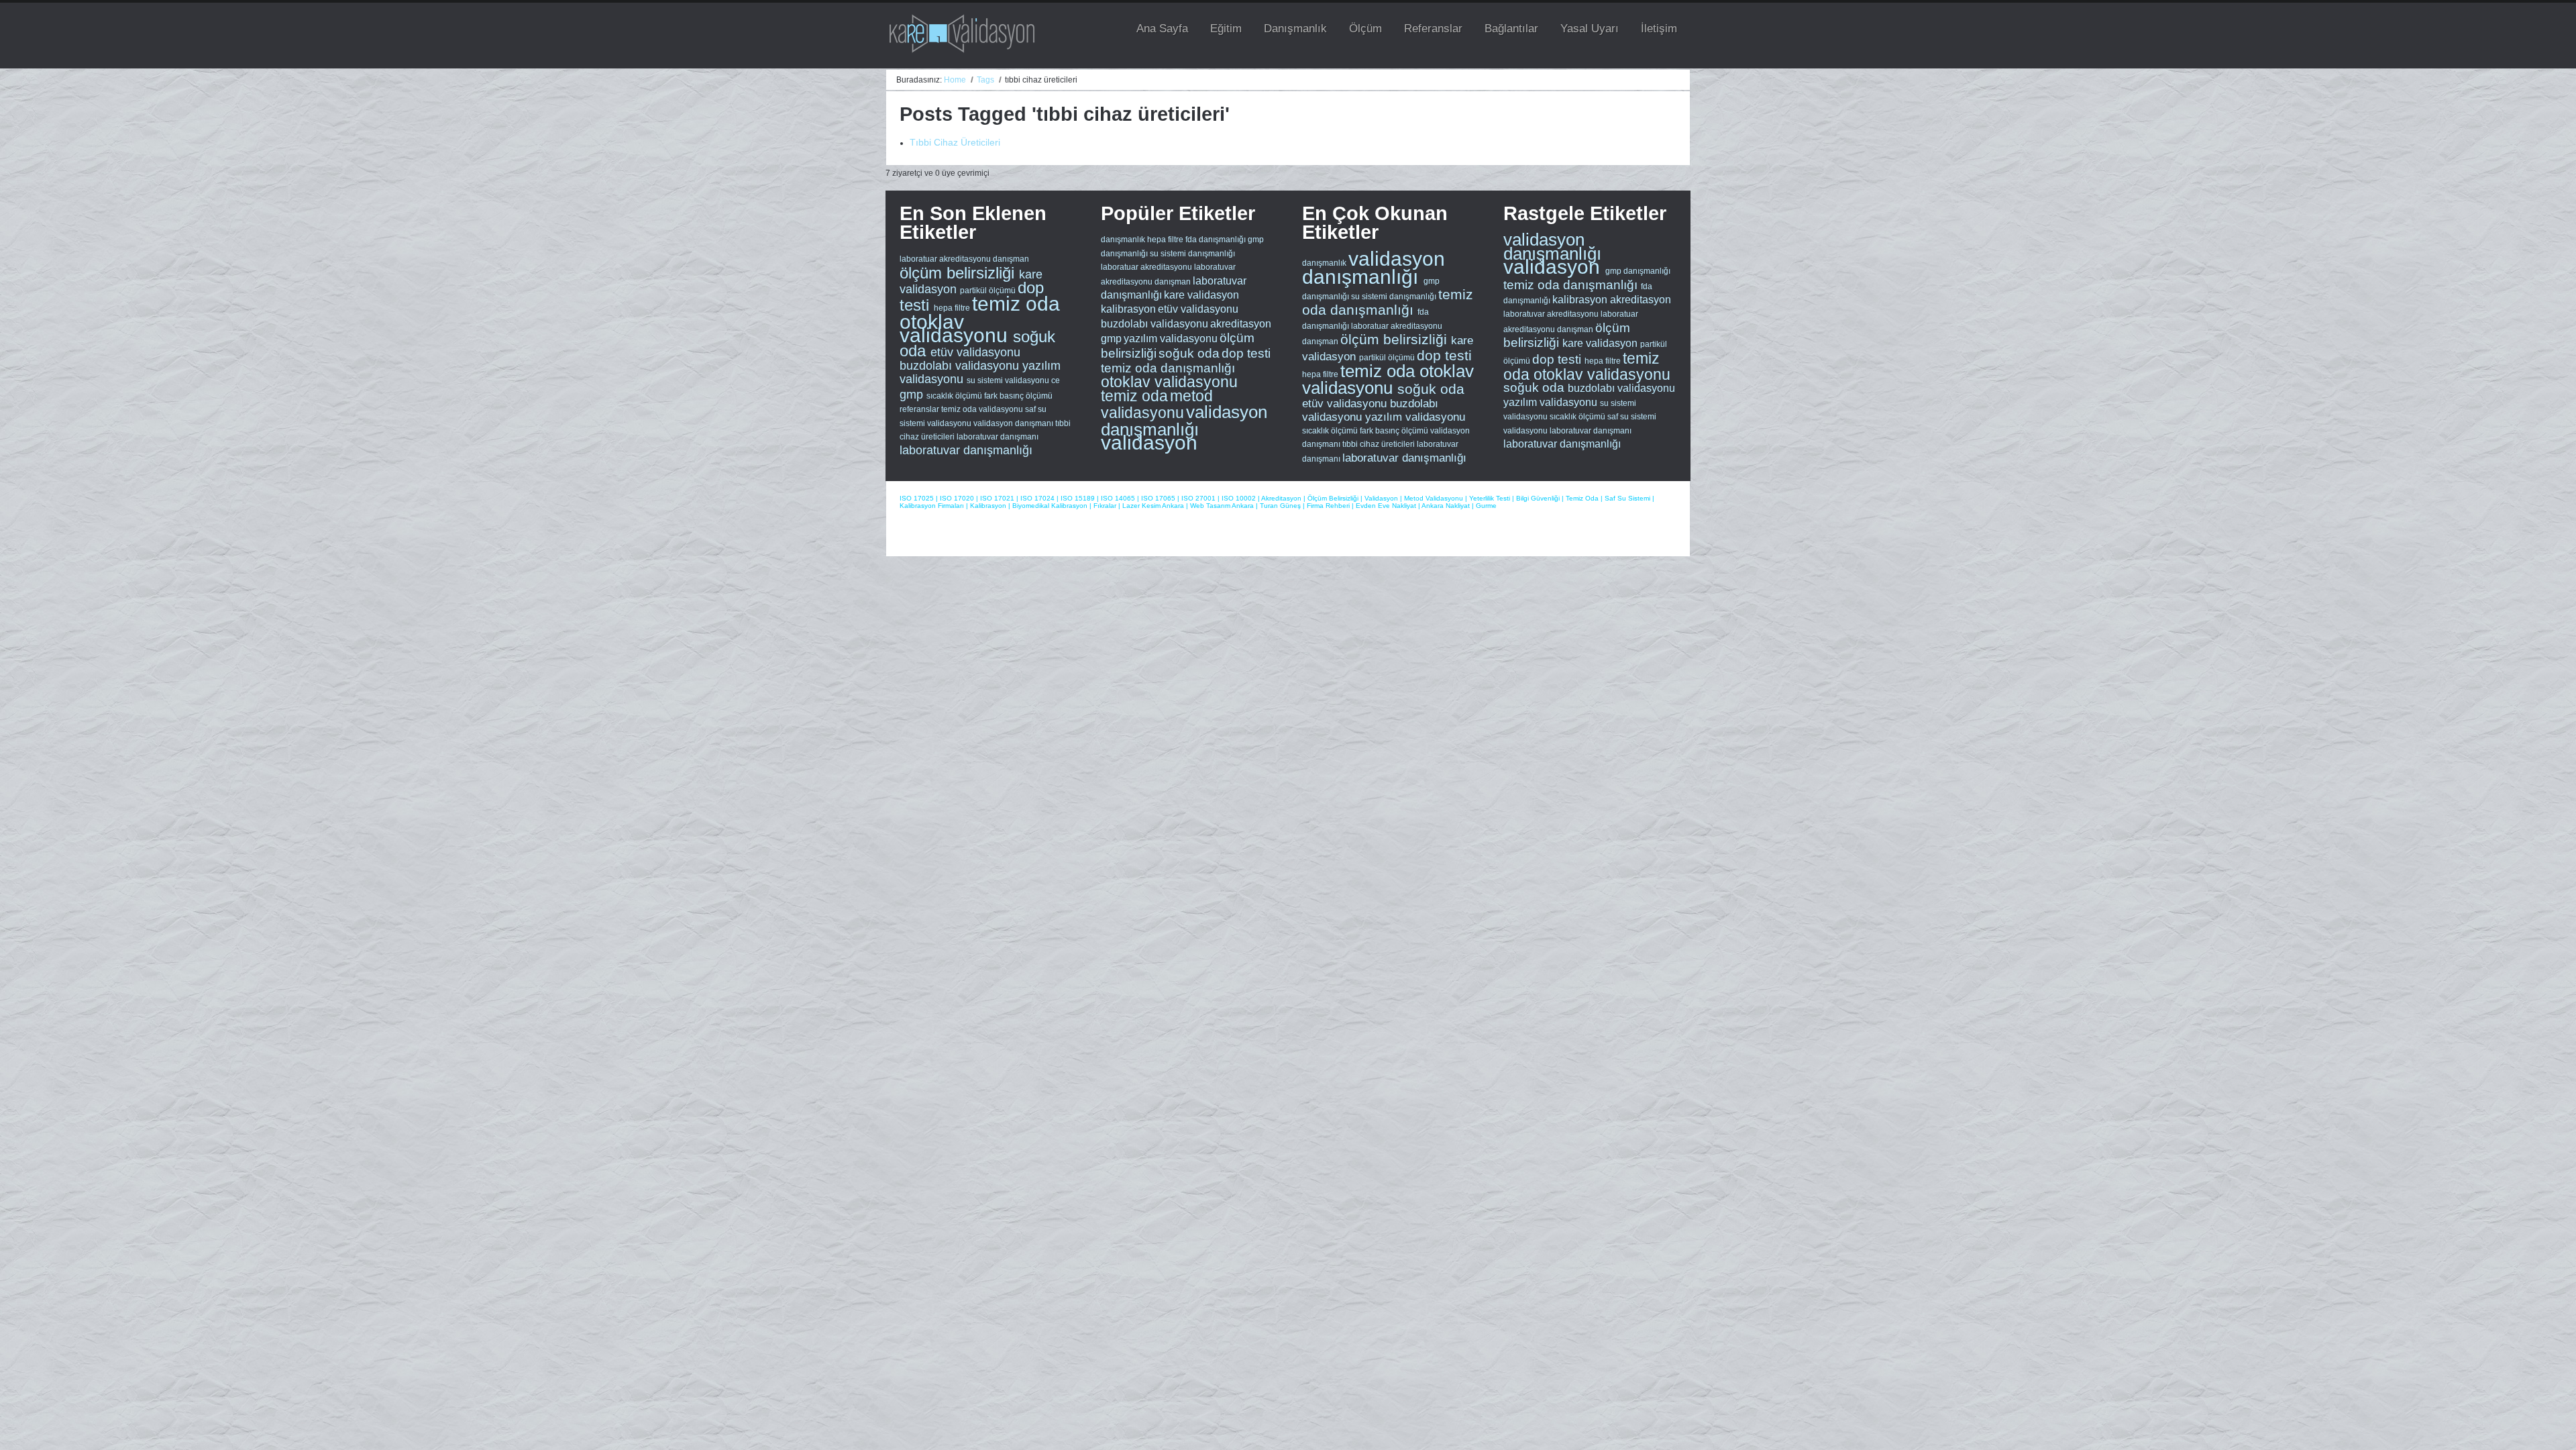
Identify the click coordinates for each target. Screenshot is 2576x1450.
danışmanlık (1123, 240)
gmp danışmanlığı (1638, 271)
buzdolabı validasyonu (961, 366)
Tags (985, 80)
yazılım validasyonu (1171, 339)
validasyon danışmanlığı (1184, 420)
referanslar (920, 409)
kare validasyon (1201, 295)
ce (1056, 380)
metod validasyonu (1157, 404)
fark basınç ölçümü (1018, 396)
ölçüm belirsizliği (959, 273)
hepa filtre (953, 308)
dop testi (1246, 353)
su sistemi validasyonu (1009, 380)
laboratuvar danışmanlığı (966, 450)
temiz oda (1016, 304)
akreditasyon (1241, 324)
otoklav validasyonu (956, 328)
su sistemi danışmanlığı (1192, 254)
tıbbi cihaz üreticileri (1380, 444)
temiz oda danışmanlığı (1168, 368)
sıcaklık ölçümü (955, 396)
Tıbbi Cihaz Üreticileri (955, 142)
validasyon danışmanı (1014, 423)
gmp (913, 395)
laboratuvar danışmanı (998, 437)
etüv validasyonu (975, 352)
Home (955, 80)
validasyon (1149, 443)
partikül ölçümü (989, 291)
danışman (1011, 259)
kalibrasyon (1128, 309)
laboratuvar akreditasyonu (1552, 314)
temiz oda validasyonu (983, 409)
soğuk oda (1189, 353)
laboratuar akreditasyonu (946, 259)
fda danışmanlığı (1216, 240)
